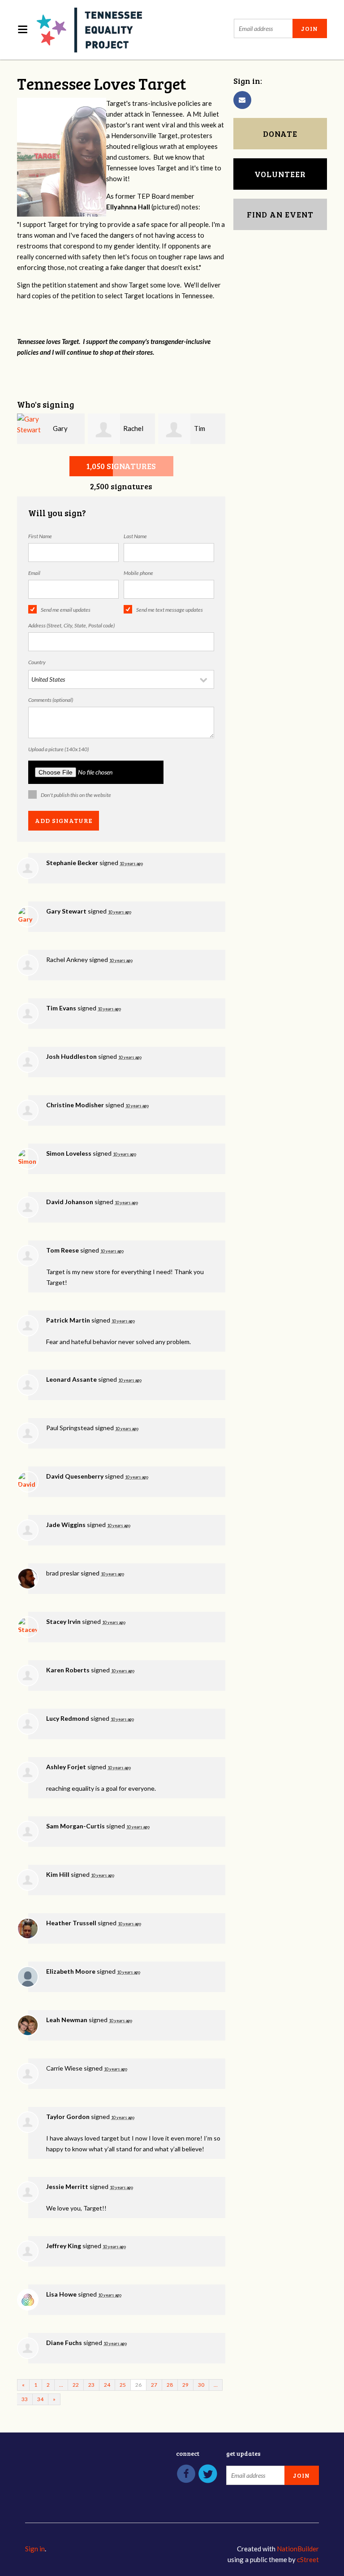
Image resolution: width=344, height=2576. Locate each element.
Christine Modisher (75, 1105)
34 (40, 2399)
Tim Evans (61, 1008)
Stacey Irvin (63, 1621)
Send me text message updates (170, 610)
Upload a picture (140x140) (58, 749)
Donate (280, 134)
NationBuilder (298, 2549)
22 (76, 2385)
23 (91, 2385)
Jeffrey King (64, 2246)
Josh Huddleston (71, 1056)
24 (107, 2385)
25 (123, 2385)
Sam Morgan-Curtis (75, 1826)
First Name (40, 536)
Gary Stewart (66, 911)
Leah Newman (67, 2020)
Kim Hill (58, 1874)
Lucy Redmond (68, 1718)
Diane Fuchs (64, 2343)
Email (34, 573)
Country (37, 662)
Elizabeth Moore (71, 1971)
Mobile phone (138, 573)
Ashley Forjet (66, 1767)
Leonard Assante (71, 1379)
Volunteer (280, 174)
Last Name (135, 536)
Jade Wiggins (66, 1525)
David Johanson (70, 1202)
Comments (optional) (51, 700)
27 (154, 2385)
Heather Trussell (71, 1923)
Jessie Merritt (67, 2187)
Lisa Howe (61, 2294)
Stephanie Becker (72, 863)
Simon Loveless (69, 1153)
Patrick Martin (68, 1320)
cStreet (308, 2559)
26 (138, 2385)
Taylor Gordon (68, 2117)
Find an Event (280, 214)
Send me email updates (66, 610)
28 (170, 2385)
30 (201, 2385)
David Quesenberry (75, 1476)
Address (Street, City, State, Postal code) (71, 625)
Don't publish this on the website (76, 795)
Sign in (35, 2549)
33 (25, 2399)
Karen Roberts (68, 1670)
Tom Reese (62, 1250)
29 (185, 2385)
